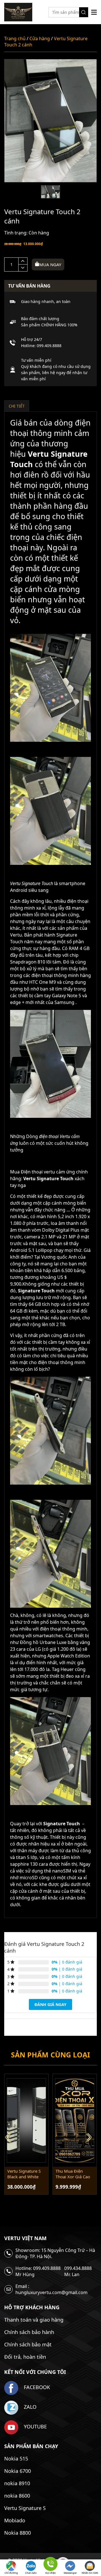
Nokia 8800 (18, 2533)
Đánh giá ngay (50, 2004)
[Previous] (10, 2137)
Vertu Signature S (25, 2508)
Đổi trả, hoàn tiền (25, 2357)
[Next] (91, 2137)
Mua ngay (50, 264)
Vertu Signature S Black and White (24, 2174)
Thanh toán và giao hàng (34, 2320)
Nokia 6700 (18, 2471)
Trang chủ (15, 39)
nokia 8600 (17, 2496)
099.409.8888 (49, 346)
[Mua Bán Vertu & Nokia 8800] (18, 12)
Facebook (36, 2387)
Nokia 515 (16, 2459)
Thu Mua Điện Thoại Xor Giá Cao (73, 2174)
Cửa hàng (40, 39)
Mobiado (15, 2520)
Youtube (35, 2426)
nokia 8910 (17, 2483)
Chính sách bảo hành (29, 2332)
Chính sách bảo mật (28, 2344)
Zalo (29, 2407)
